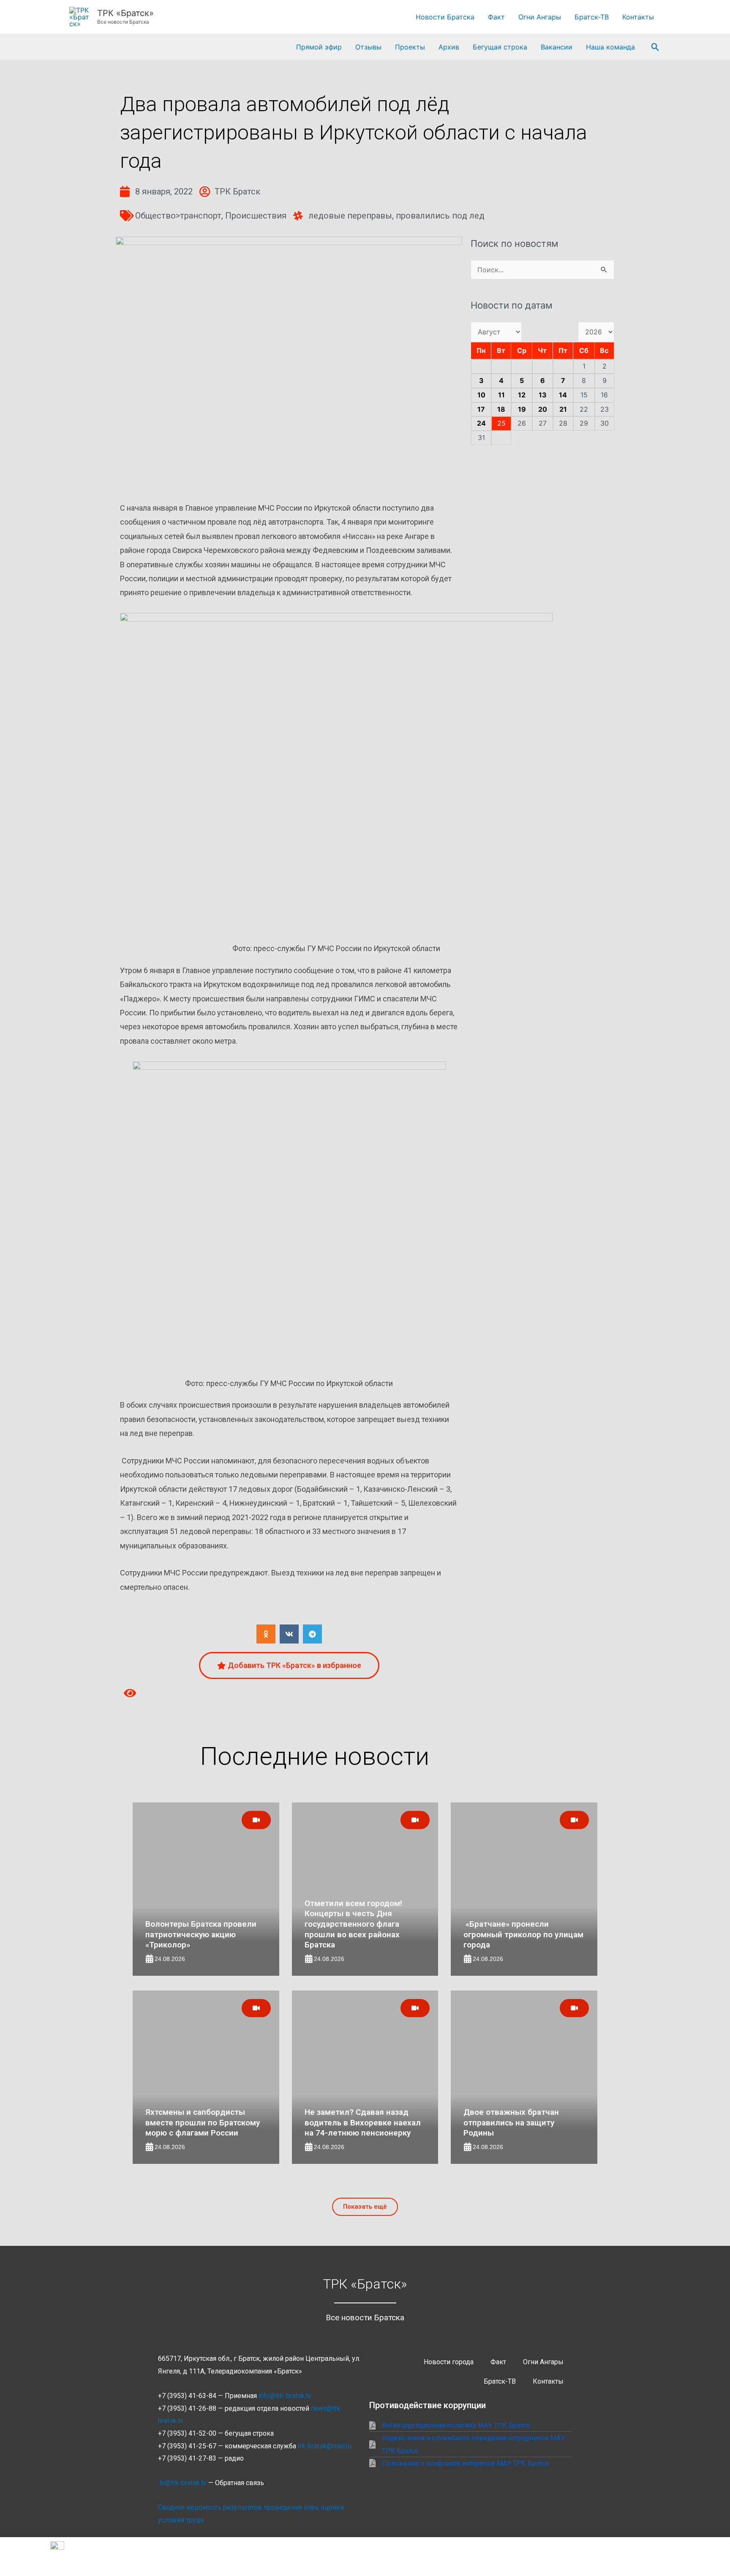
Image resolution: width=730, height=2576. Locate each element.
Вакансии (557, 47)
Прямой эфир (319, 47)
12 (522, 395)
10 (481, 395)
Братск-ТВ (592, 17)
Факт (496, 17)
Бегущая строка (500, 47)
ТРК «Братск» (125, 13)
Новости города (449, 2362)
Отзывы (368, 47)
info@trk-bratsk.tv (285, 2396)
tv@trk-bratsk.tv (183, 2483)
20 (543, 409)
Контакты (638, 17)
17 (481, 409)
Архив (449, 47)
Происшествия (256, 216)
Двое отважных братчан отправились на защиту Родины (511, 2122)
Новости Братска (445, 17)
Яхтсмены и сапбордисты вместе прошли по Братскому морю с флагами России (203, 2122)
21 (563, 409)
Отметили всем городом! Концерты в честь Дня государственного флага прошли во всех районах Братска (353, 1924)
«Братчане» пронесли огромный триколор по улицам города (523, 1934)
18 (501, 409)
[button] (655, 47)
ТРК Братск (237, 191)
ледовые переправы (350, 216)
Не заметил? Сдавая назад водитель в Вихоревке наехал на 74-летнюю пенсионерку (363, 2122)
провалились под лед (440, 216)
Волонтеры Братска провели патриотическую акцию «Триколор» (201, 1934)
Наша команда (610, 47)
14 (563, 395)
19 (522, 409)
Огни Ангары (540, 17)
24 (481, 423)
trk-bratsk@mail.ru (325, 2446)
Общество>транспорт (178, 216)
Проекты (410, 47)
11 (501, 395)
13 (543, 395)
